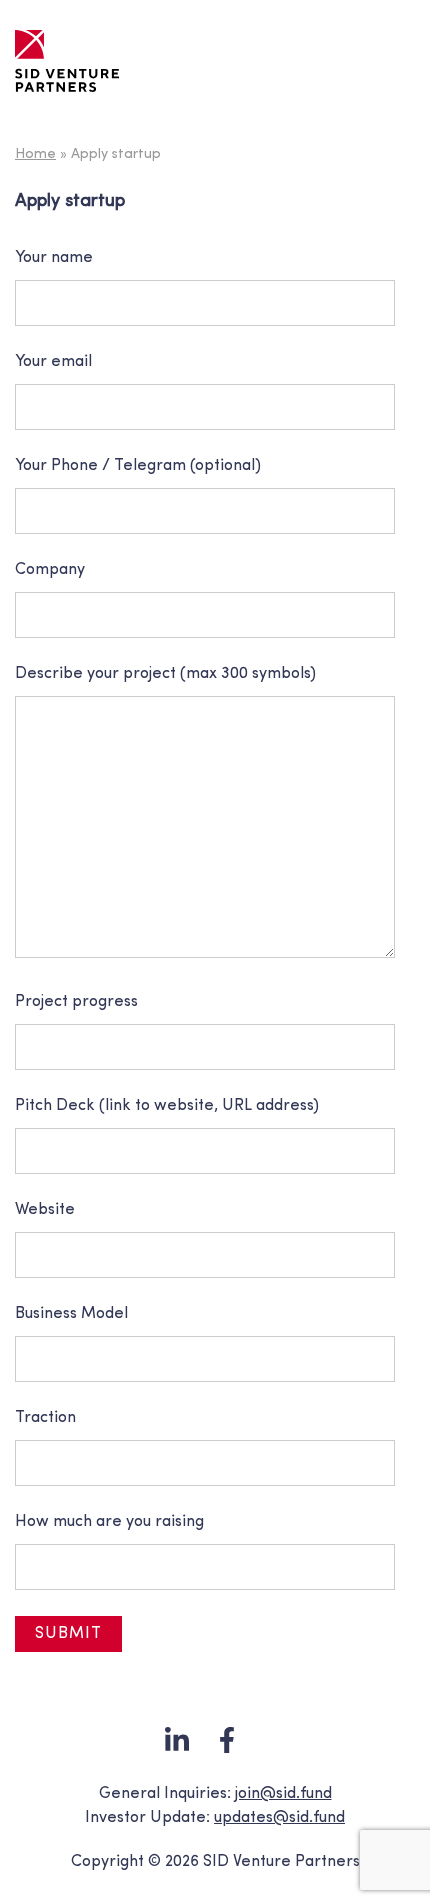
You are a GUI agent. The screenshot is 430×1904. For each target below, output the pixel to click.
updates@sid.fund (279, 1818)
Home (35, 154)
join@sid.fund (283, 1794)
